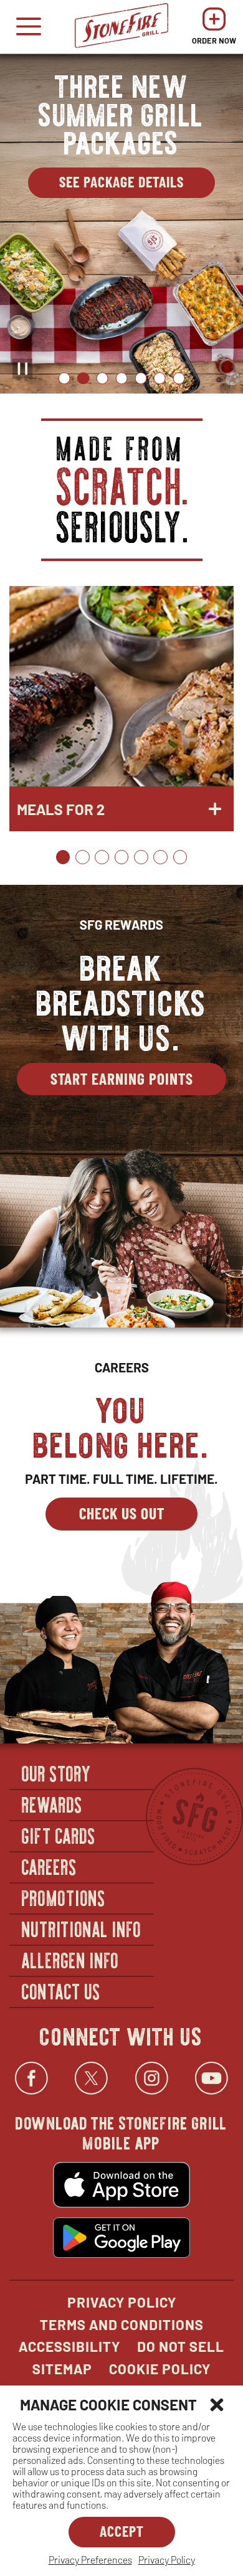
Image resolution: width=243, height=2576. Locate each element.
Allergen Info (70, 1960)
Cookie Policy (160, 2369)
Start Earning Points (122, 1078)
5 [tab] (141, 378)
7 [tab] (179, 378)
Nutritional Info (82, 1928)
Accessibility (69, 2346)
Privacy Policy (167, 2559)
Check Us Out (122, 1513)
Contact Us (61, 1991)
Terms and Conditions (122, 2324)
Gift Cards (59, 1835)
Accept (122, 2531)
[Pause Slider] (22, 369)
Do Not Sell (181, 2346)
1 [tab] (64, 378)
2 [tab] (83, 378)
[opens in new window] (121, 2186)
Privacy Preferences (90, 2559)
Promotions (64, 1897)
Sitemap (62, 2369)
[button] (217, 2405)
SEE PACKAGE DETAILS (137, 185)
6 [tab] (160, 378)
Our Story (57, 1773)
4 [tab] (121, 378)
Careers (50, 1866)
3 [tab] (102, 378)
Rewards (52, 1804)
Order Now (214, 30)
